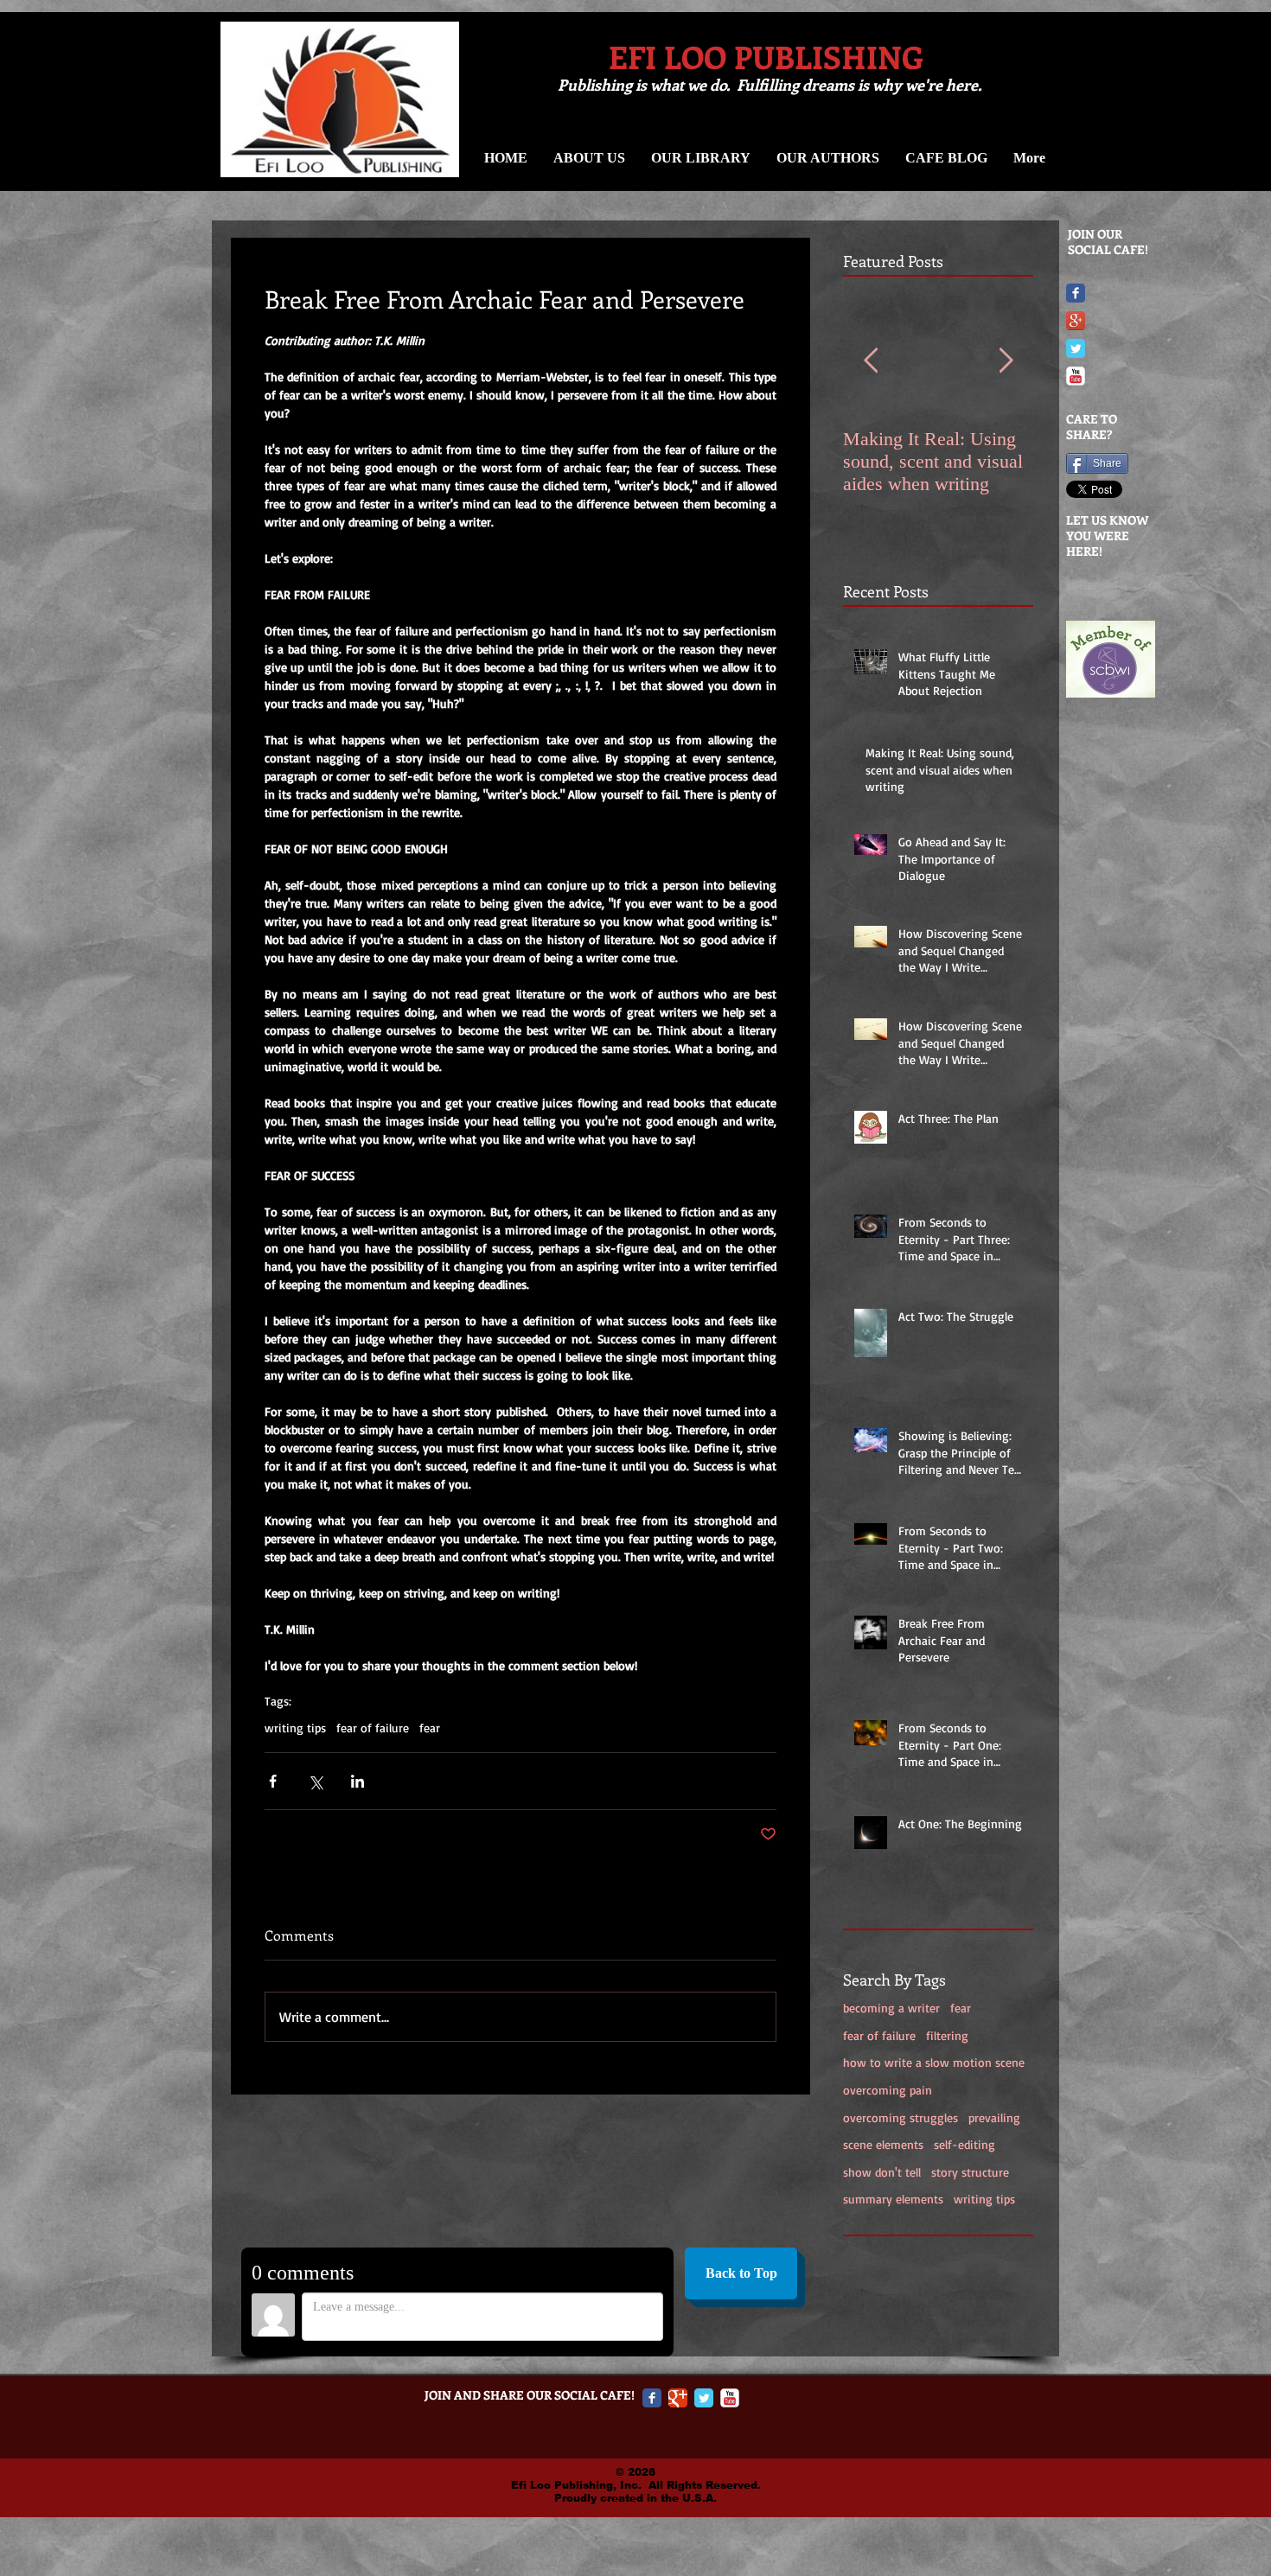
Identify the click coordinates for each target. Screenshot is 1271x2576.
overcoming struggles (901, 2117)
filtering (947, 2035)
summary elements (893, 2199)
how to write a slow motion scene (934, 2062)
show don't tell (882, 2172)
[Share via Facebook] (273, 1781)
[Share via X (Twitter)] (315, 1781)
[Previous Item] (871, 361)
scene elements (883, 2144)
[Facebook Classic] (1076, 293)
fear (961, 2008)
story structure (970, 2172)
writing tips (984, 2199)
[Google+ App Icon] (1076, 321)
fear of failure (879, 2035)
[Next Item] (1006, 361)
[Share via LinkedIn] (358, 1781)
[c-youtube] (1076, 376)
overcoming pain (888, 2090)
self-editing (964, 2144)
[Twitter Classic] (1076, 348)
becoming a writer (891, 2008)
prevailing (994, 2117)
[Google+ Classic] (678, 2398)
